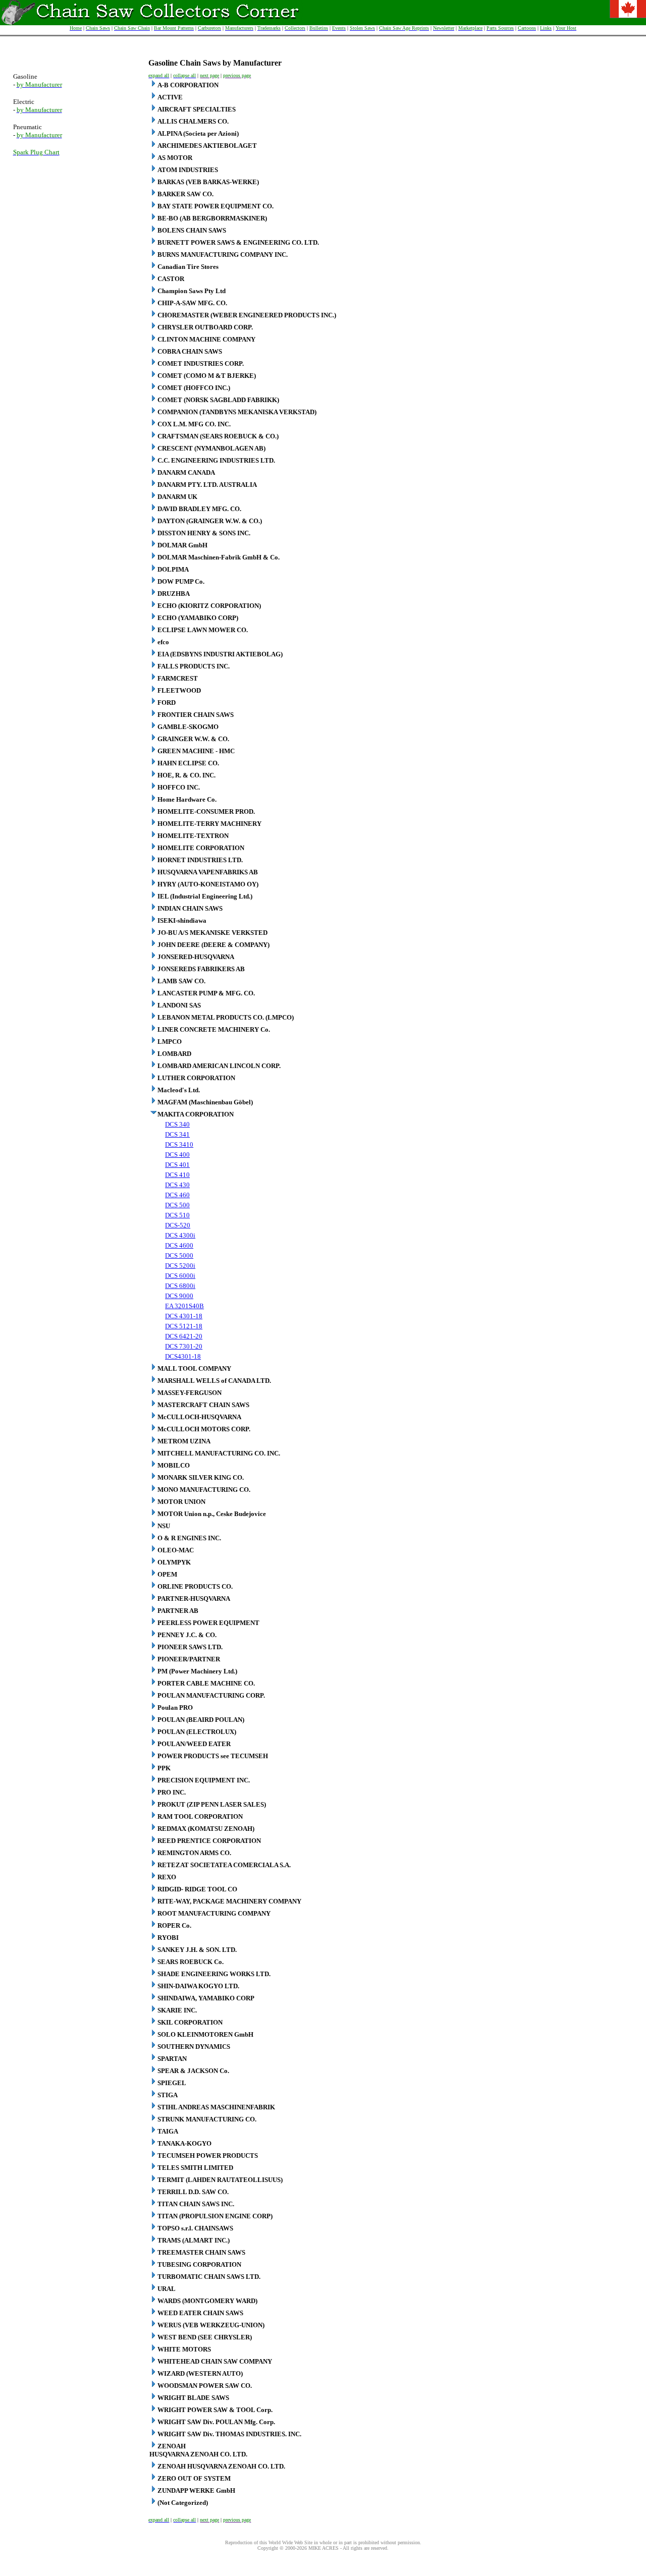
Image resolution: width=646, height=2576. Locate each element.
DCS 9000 (179, 1296)
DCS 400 (177, 1155)
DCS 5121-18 (184, 1326)
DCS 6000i (180, 1276)
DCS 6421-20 (184, 1336)
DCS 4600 (179, 1245)
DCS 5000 (179, 1255)
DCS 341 (177, 1134)
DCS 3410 (179, 1144)
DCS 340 (177, 1124)
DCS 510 (177, 1215)
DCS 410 (177, 1175)
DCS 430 (177, 1185)
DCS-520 (178, 1225)
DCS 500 (177, 1205)
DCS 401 (177, 1165)
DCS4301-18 (183, 1356)
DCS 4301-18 (184, 1316)
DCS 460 (177, 1195)
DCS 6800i (180, 1286)
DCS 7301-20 (184, 1346)
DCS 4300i (180, 1235)
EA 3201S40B (184, 1306)
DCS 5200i (180, 1266)
